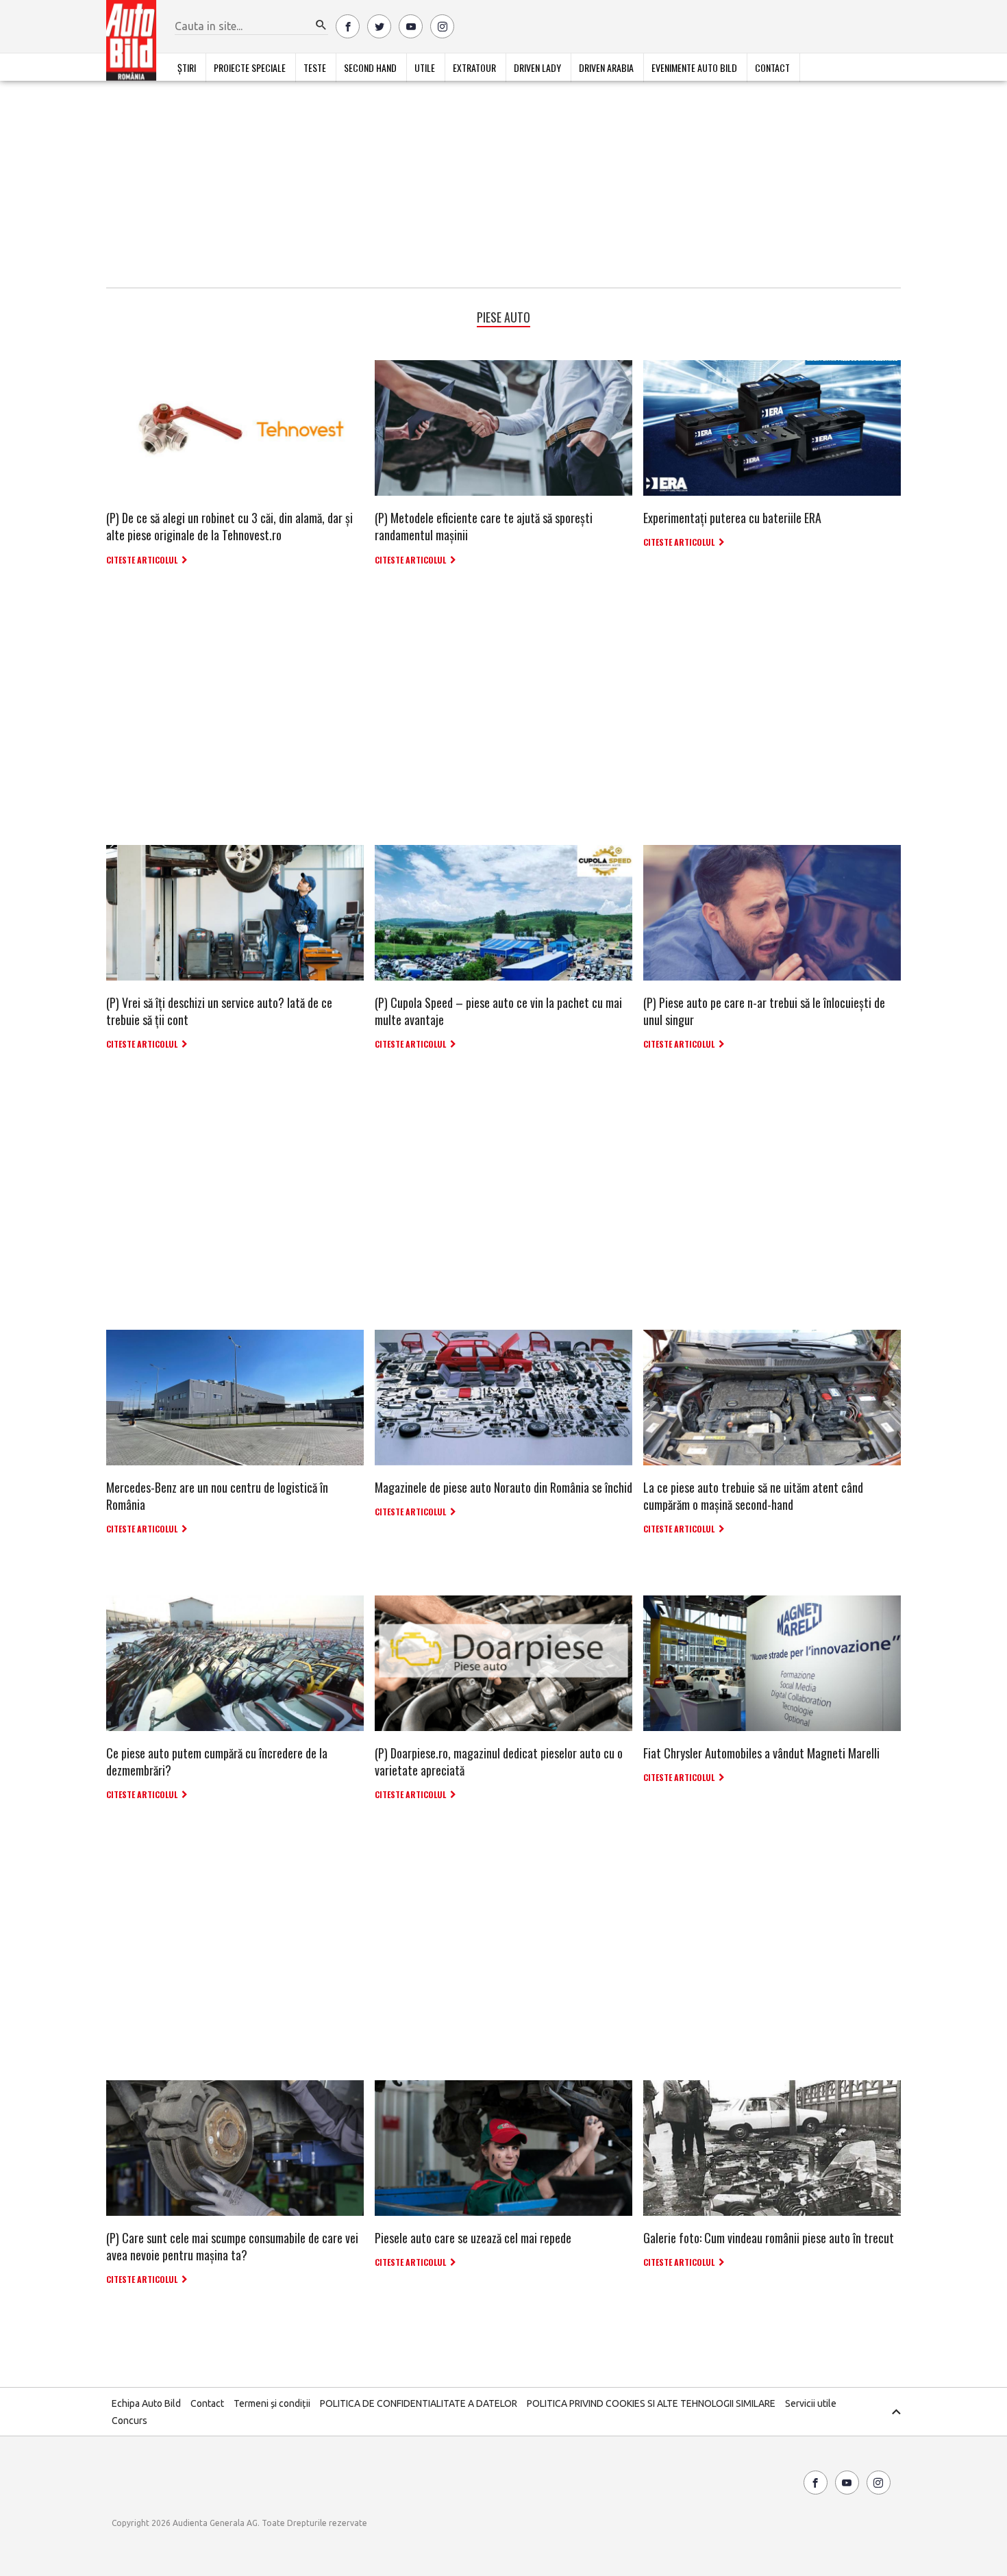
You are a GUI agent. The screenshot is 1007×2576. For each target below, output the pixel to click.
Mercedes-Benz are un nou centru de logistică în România (217, 1496)
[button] (321, 25)
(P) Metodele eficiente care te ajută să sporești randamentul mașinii (484, 526)
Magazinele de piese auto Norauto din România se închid (503, 1487)
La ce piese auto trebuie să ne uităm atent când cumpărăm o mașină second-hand (753, 1496)
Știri (187, 67)
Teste (315, 67)
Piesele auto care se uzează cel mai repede (473, 2238)
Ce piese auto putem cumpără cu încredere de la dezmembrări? (217, 1761)
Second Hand (370, 67)
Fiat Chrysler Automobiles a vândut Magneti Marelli (761, 1753)
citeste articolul (142, 560)
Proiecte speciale (250, 67)
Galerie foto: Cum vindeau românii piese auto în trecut (769, 2238)
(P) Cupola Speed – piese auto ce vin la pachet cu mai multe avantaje (498, 1011)
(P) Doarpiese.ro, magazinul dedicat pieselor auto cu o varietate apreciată (499, 1761)
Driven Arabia (606, 67)
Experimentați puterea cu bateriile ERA (732, 518)
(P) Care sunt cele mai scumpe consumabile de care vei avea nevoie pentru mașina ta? (232, 2246)
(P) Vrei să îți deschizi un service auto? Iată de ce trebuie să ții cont (219, 1011)
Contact (772, 67)
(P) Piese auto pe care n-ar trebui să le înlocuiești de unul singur (764, 1011)
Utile (425, 67)
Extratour (474, 67)
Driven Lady (537, 67)
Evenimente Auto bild (694, 67)
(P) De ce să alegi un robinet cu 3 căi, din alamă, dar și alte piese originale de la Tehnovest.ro (229, 526)
